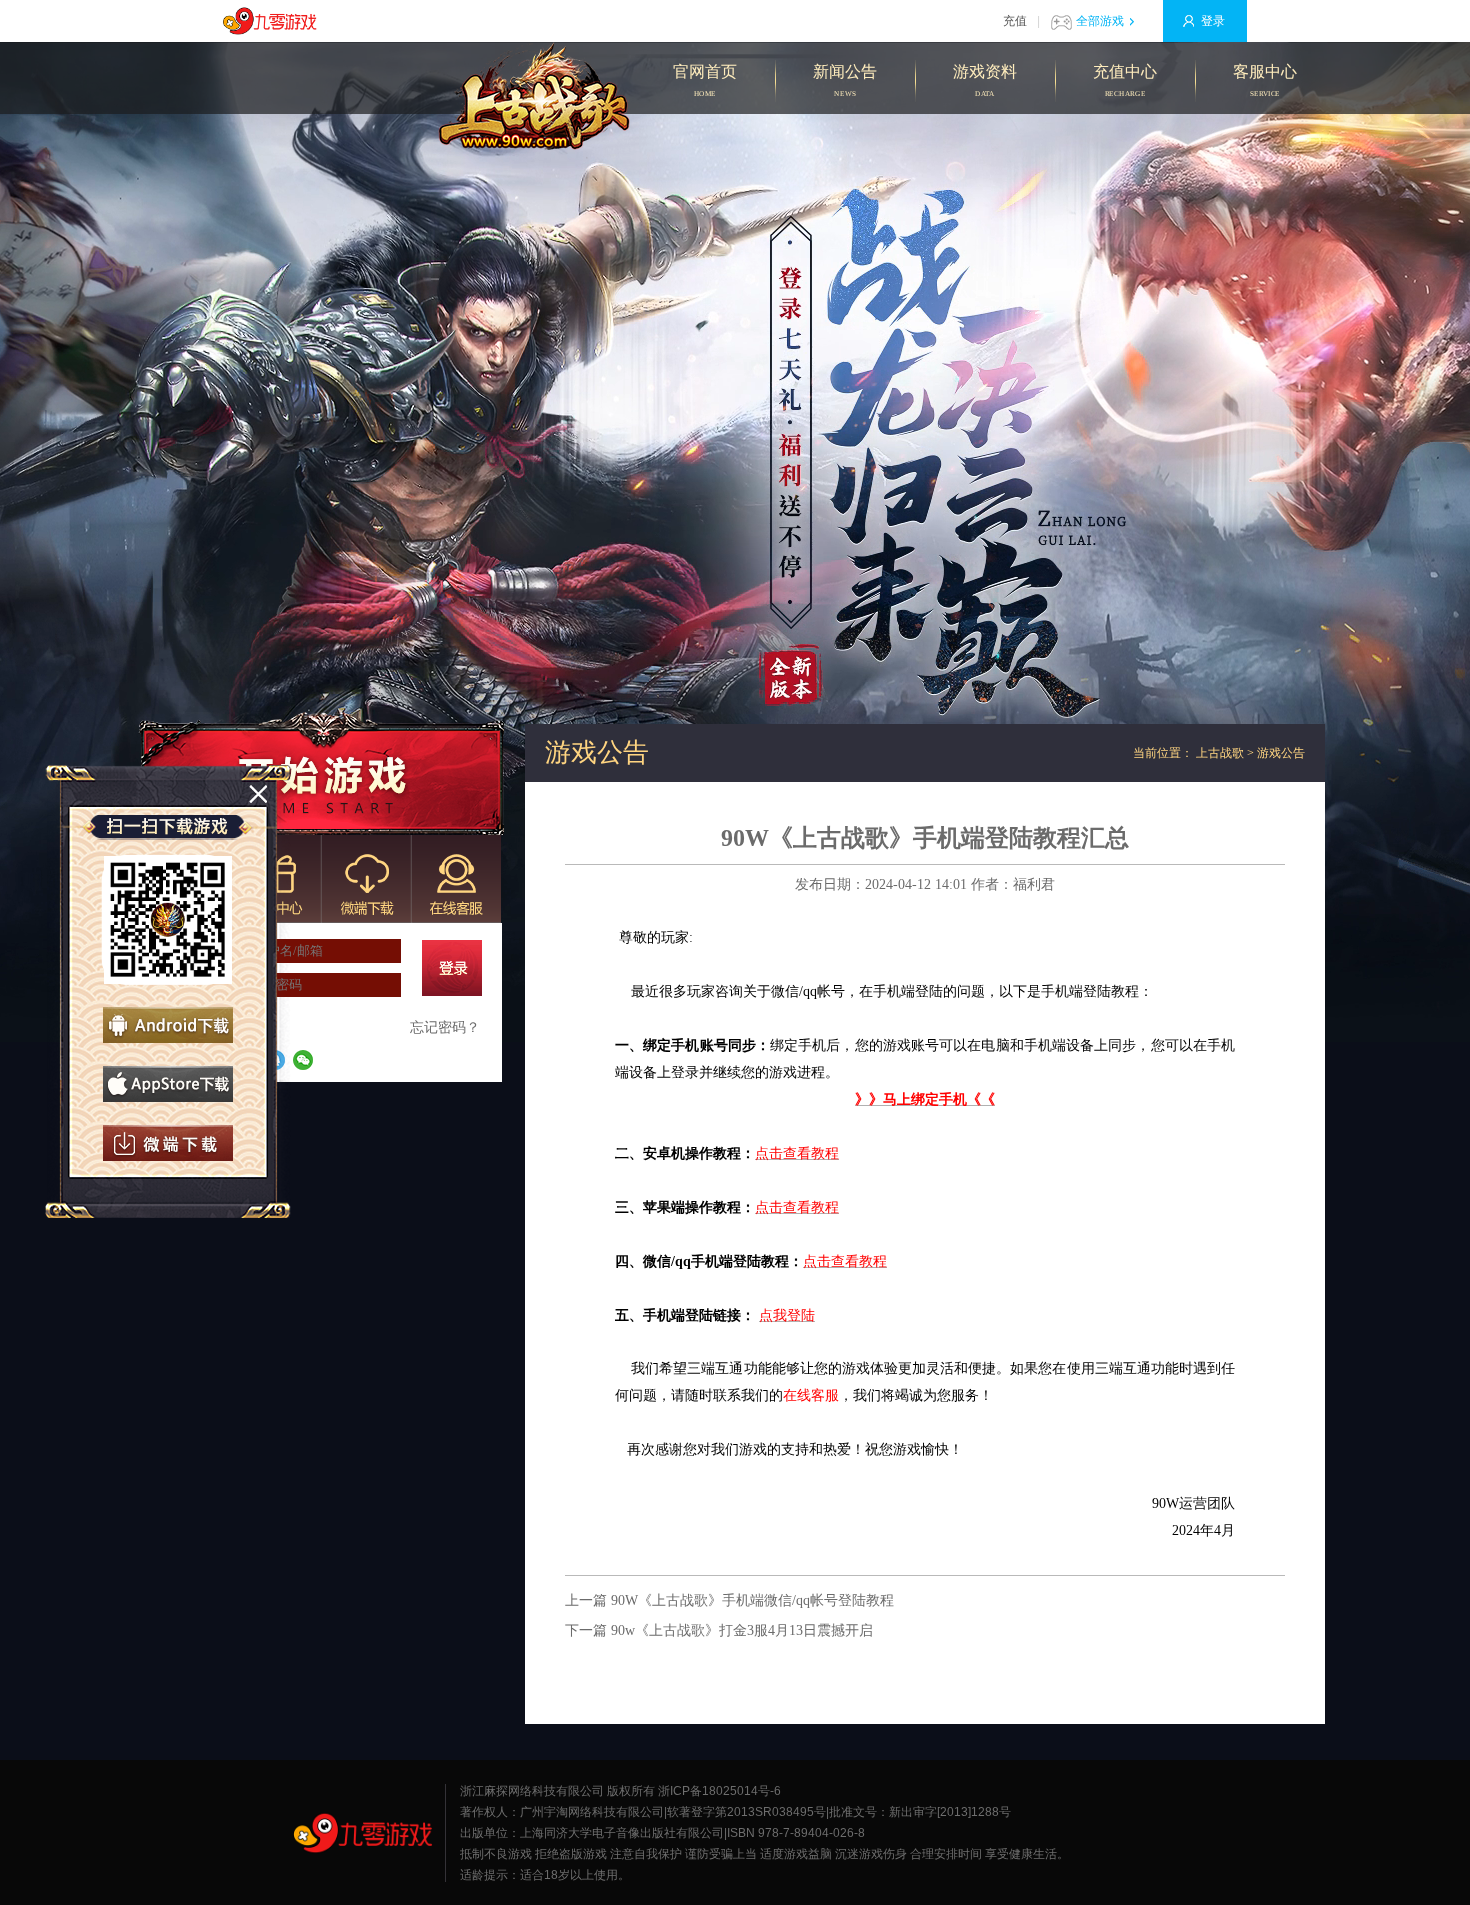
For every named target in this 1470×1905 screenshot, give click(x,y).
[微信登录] (303, 1060)
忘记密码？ (445, 1027)
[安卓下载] (168, 1025)
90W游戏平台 (275, 21)
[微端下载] (168, 1143)
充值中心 (1125, 80)
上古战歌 (1220, 753)
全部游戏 (1100, 21)
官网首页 (705, 80)
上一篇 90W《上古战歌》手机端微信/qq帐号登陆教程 (729, 1600)
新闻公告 (845, 80)
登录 (1213, 21)
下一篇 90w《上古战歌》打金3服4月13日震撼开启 (719, 1630)
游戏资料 (985, 80)
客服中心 (1265, 80)
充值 (1015, 21)
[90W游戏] (363, 1833)
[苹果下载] (168, 1084)
